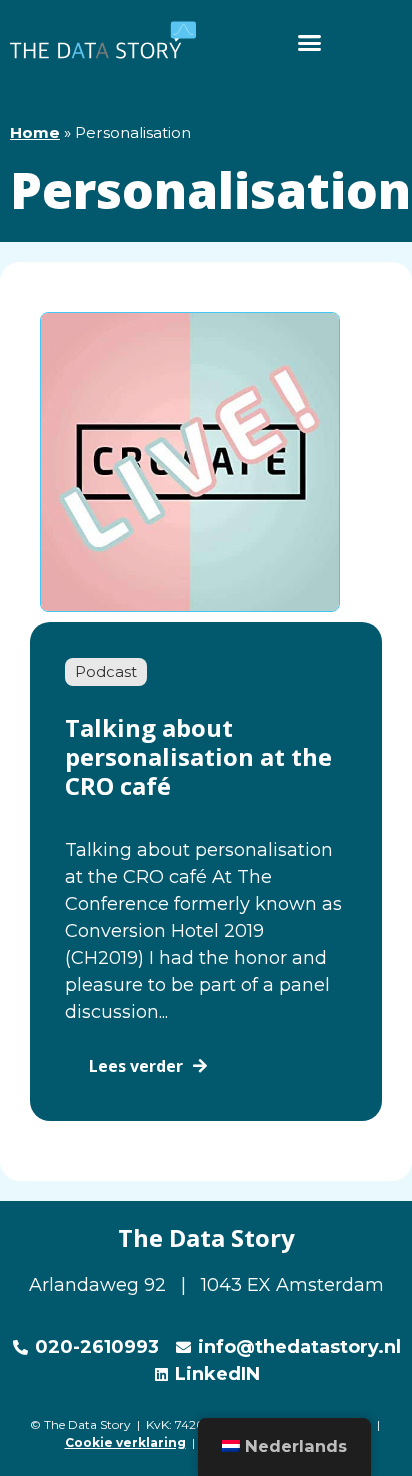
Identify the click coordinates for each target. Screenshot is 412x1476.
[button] (309, 42)
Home (35, 132)
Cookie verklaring (125, 1442)
